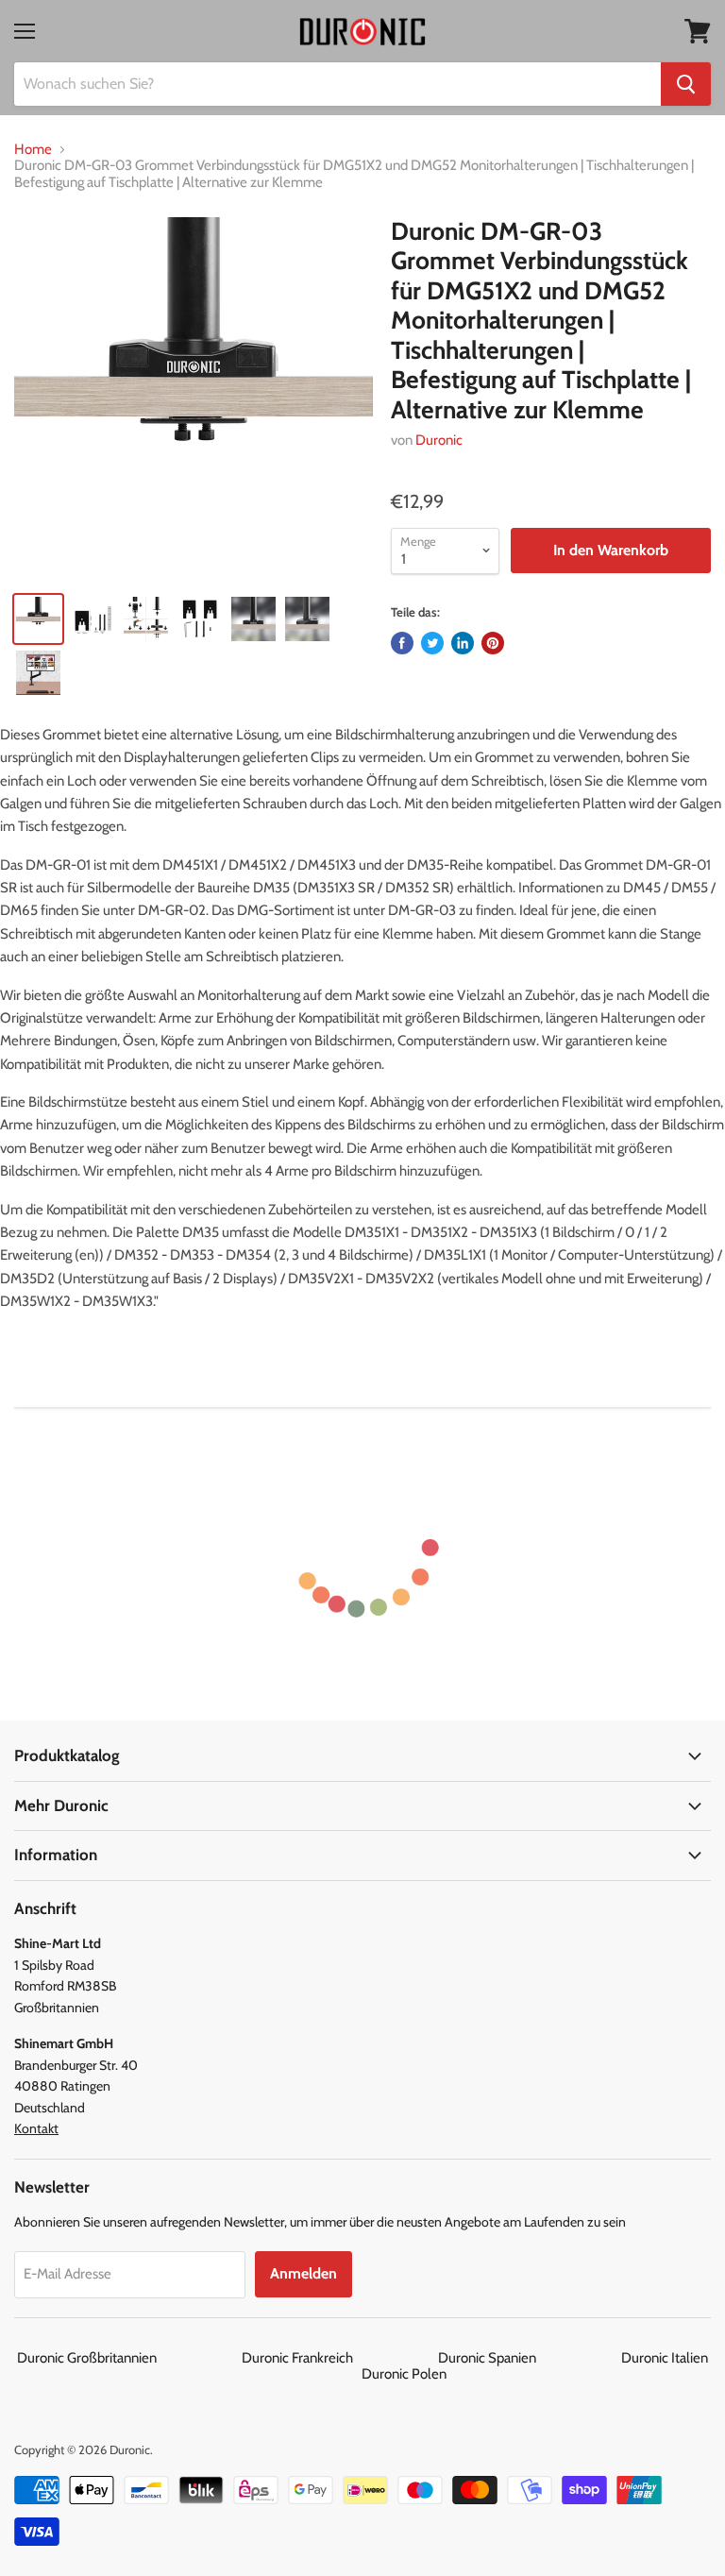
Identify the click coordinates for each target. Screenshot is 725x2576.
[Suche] (686, 84)
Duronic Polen (404, 2374)
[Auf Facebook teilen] (402, 643)
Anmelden (303, 2273)
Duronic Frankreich (338, 2358)
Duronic (439, 440)
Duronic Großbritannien (128, 2358)
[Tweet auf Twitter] (432, 643)
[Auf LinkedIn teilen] (463, 643)
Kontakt (36, 2128)
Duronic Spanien (528, 2358)
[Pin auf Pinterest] (493, 643)
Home (33, 150)
